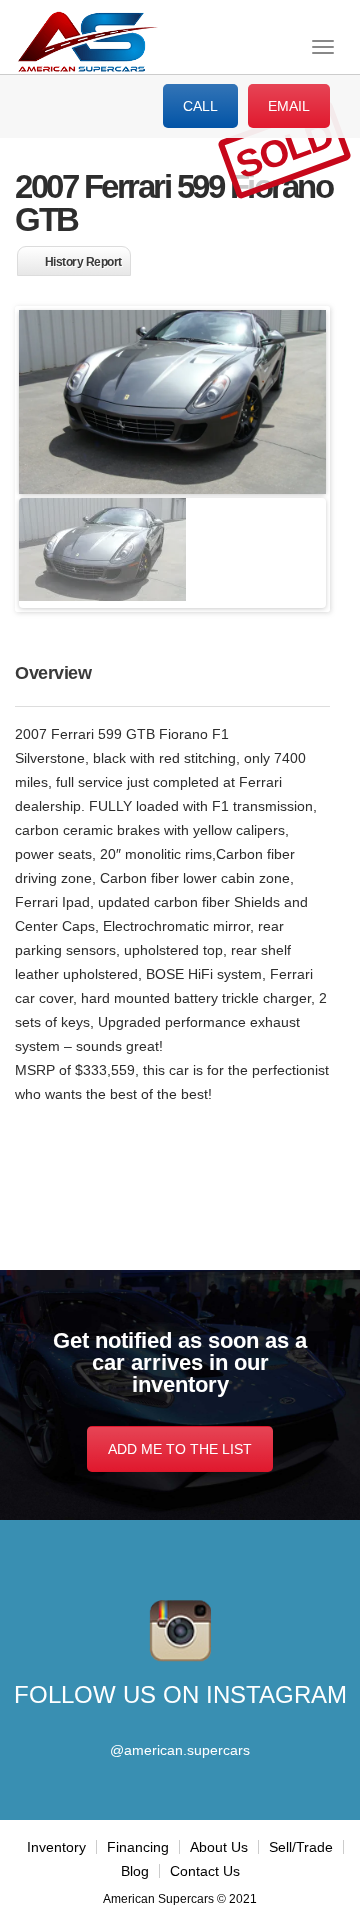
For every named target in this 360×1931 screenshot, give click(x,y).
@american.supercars (180, 1750)
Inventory (56, 1847)
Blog (135, 1871)
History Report (83, 262)
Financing (138, 1847)
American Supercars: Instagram (180, 1631)
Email (289, 106)
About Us (219, 1847)
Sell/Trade (301, 1847)
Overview (53, 673)
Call (200, 106)
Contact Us (205, 1871)
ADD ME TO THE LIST (180, 1449)
